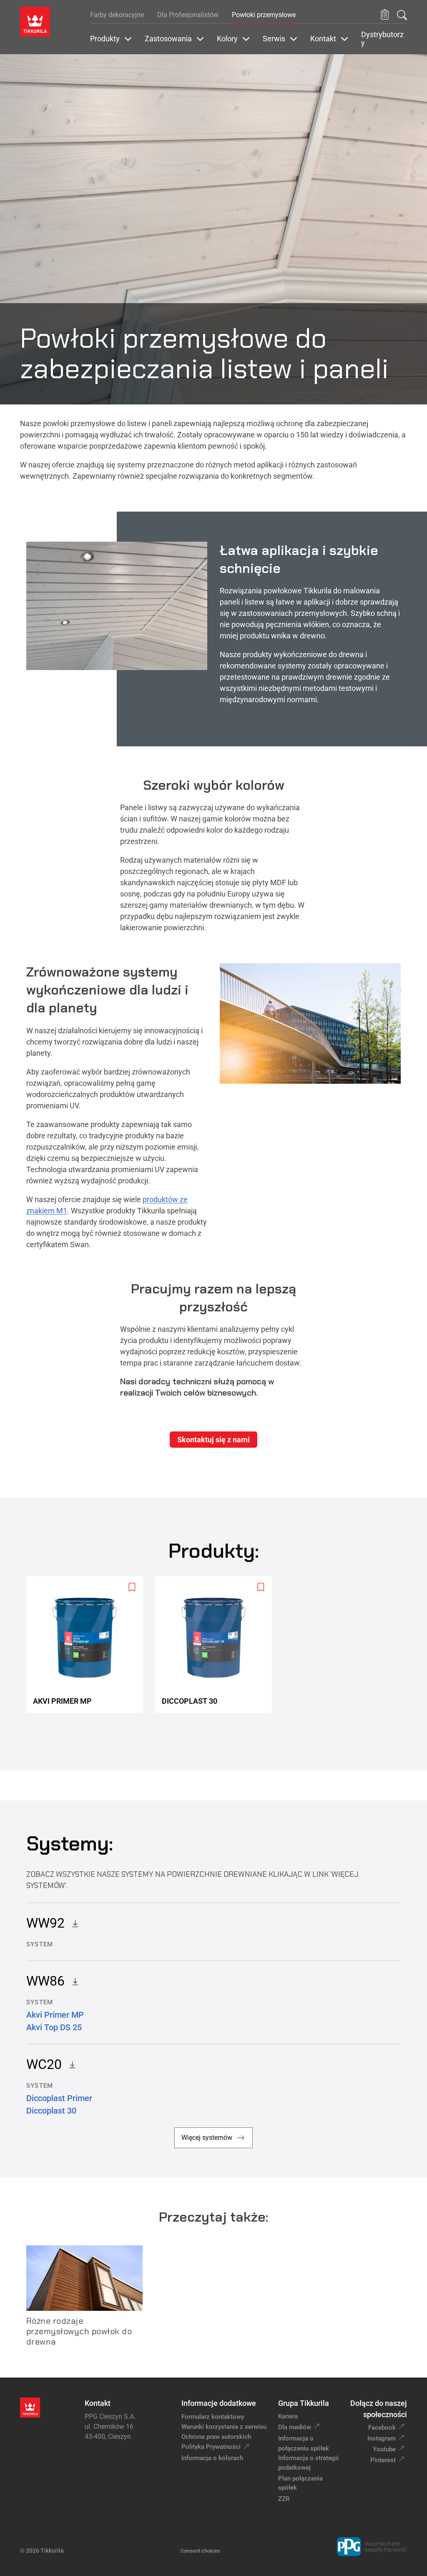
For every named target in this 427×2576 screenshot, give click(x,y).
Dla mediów (295, 2427)
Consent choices (200, 2551)
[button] (385, 15)
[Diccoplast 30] (217, 1645)
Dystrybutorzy (382, 39)
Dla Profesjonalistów (188, 15)
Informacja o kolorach (212, 2458)
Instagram (382, 2438)
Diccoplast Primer (59, 2098)
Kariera (288, 2416)
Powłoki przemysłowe (264, 15)
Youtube (384, 2449)
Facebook (382, 2428)
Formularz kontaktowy (213, 2417)
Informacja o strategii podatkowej (308, 2463)
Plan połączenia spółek (300, 2483)
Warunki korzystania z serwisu (224, 2427)
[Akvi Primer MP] (88, 1645)
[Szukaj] (402, 15)
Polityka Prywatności (211, 2447)
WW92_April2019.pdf (73, 1923)
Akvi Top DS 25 (54, 2027)
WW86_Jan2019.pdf (73, 1981)
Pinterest (383, 2460)
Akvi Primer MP (55, 2015)
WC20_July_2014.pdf (70, 2064)
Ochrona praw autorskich (216, 2437)
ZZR (284, 2499)
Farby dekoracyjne (117, 15)
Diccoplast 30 (51, 2111)
